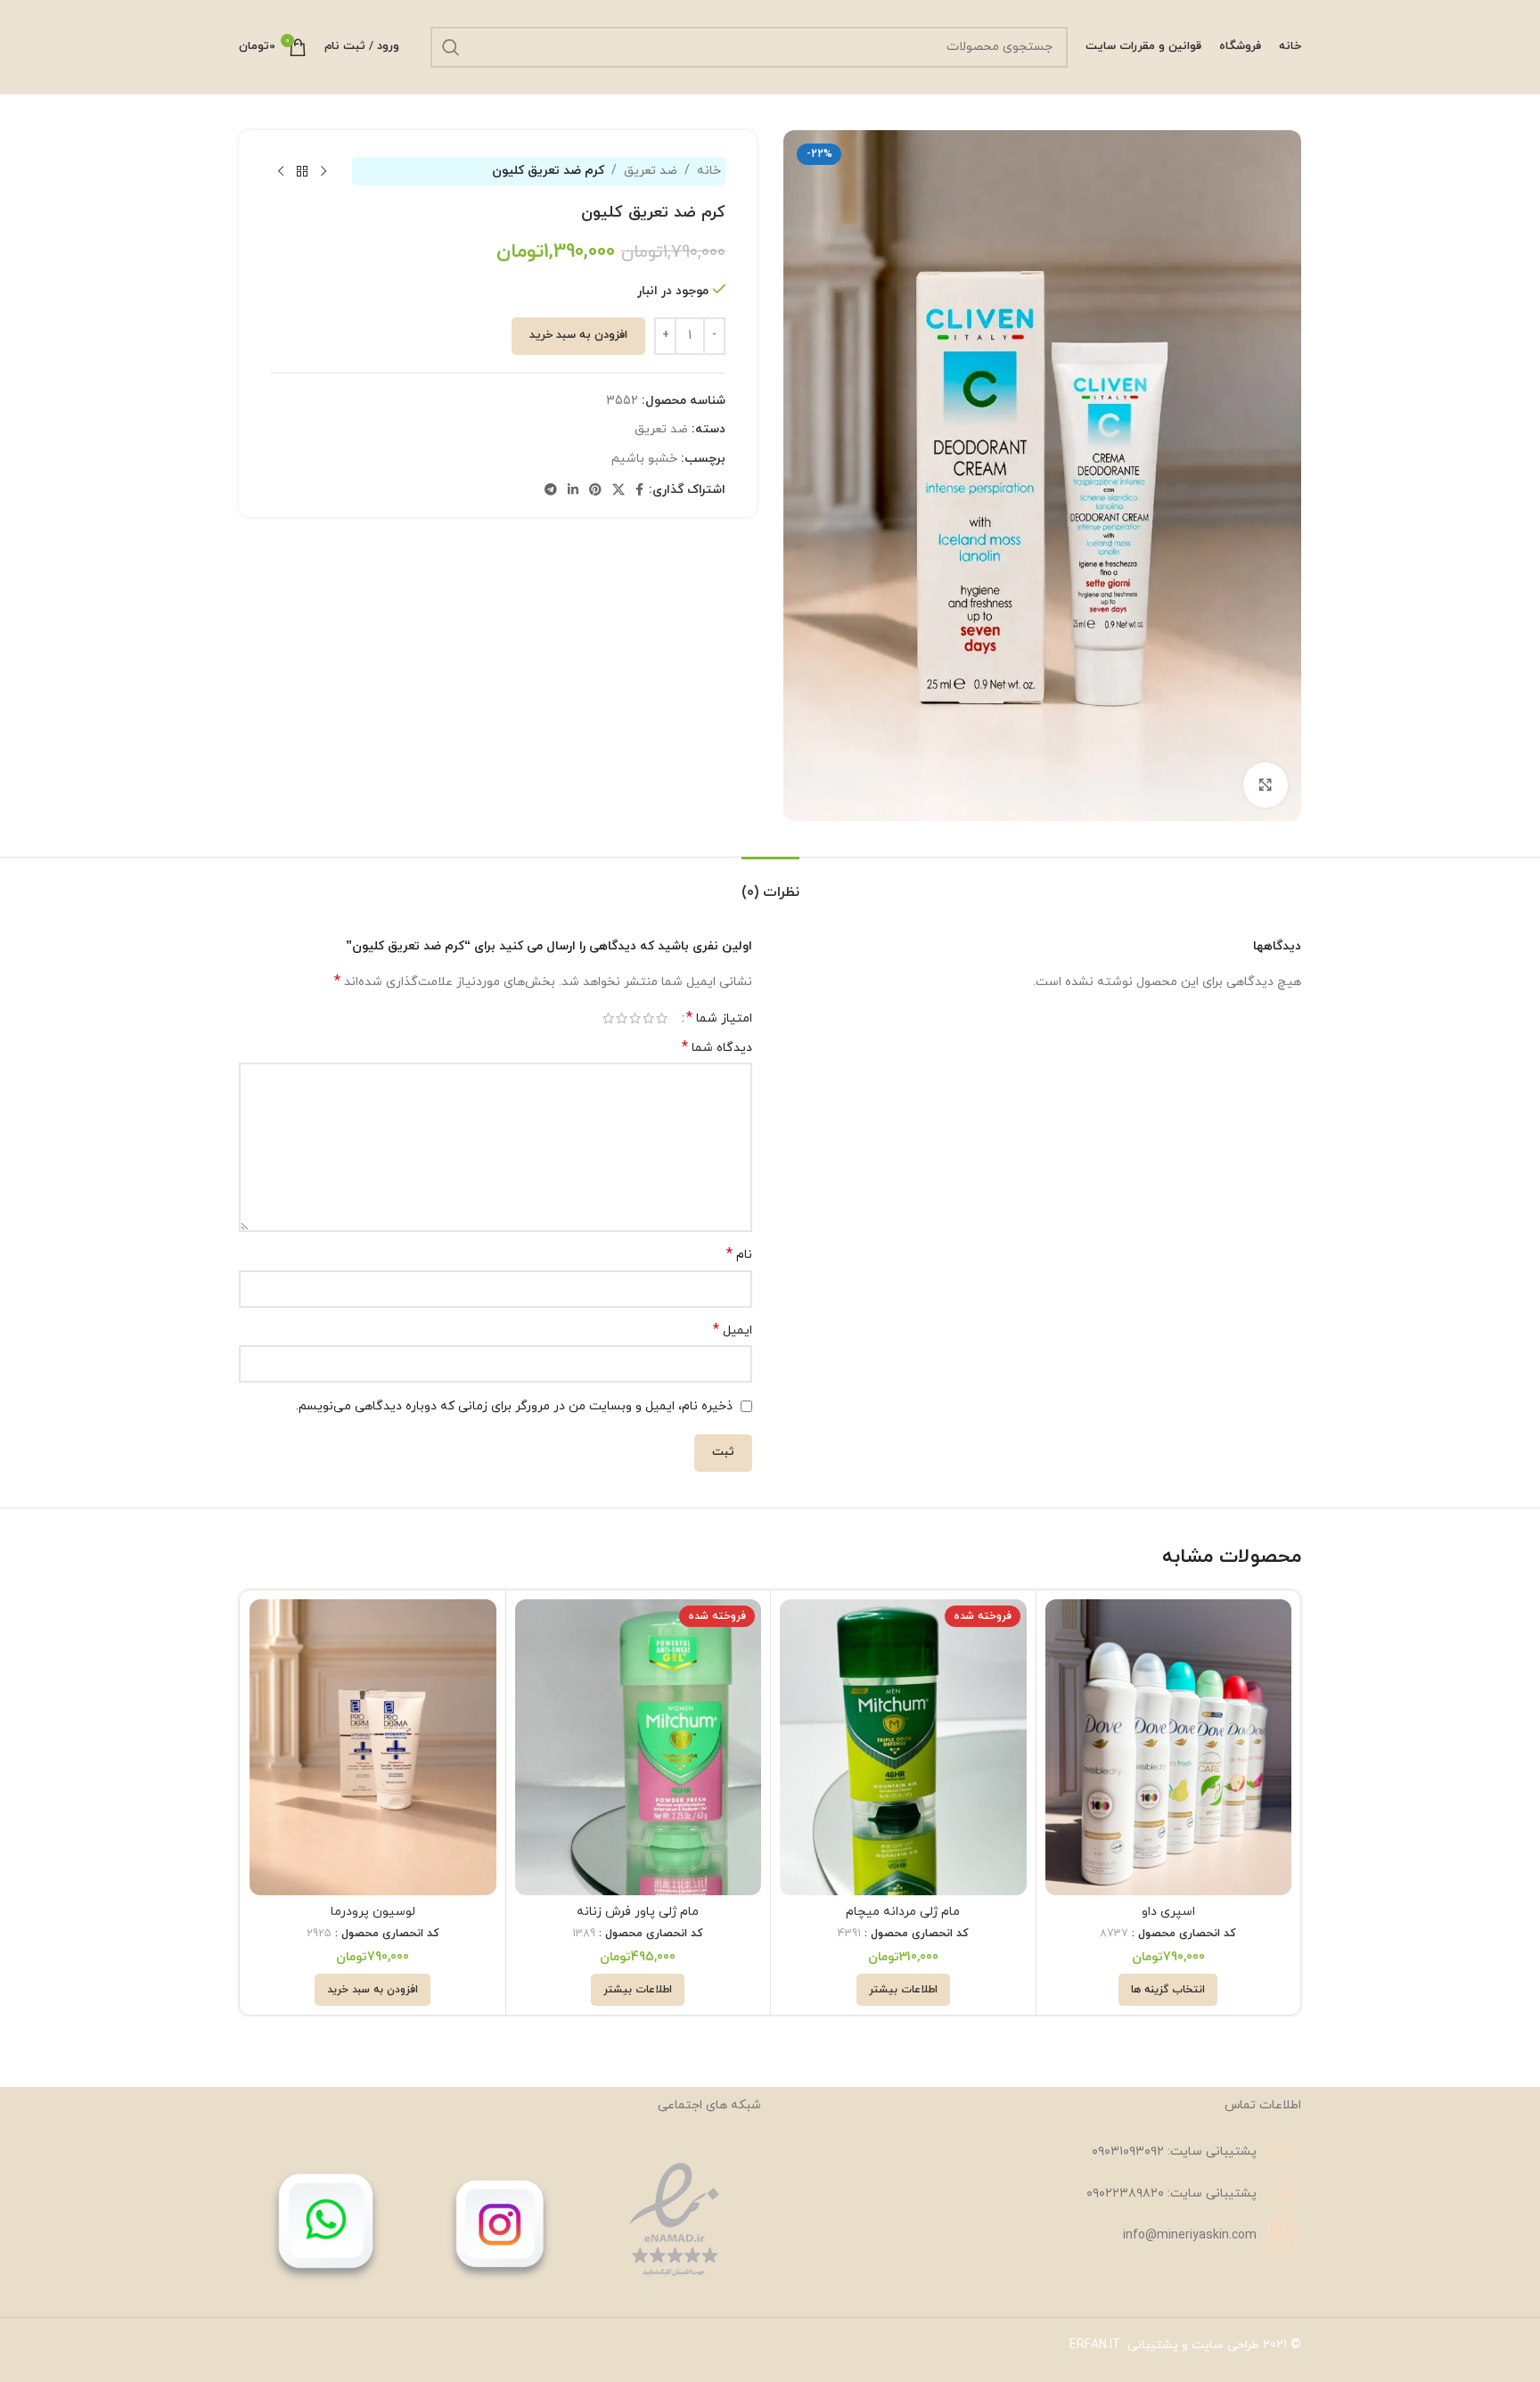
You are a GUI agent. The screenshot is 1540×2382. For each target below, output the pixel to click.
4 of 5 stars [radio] (622, 1018)
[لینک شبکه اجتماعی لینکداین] (573, 491)
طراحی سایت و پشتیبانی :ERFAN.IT (1164, 2345)
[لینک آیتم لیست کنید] (1040, 2152)
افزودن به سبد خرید (578, 335)
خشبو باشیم (644, 459)
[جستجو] (451, 47)
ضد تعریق (651, 171)
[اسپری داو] (1169, 1747)
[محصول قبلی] (324, 171)
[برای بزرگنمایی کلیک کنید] (1266, 784)
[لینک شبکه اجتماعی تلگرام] (551, 491)
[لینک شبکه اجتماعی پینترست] (595, 491)
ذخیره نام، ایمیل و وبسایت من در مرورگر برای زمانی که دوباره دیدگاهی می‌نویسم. (514, 1406)
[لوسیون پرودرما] (373, 1747)
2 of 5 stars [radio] (648, 1018)
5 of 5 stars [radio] (608, 1018)
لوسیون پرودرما (373, 1912)
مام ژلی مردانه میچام (903, 1912)
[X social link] (618, 491)
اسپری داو (1168, 1912)
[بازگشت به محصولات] (302, 171)
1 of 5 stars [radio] (662, 1018)
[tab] (770, 884)
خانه (709, 171)
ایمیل (733, 1331)
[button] (373, 1990)
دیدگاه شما (717, 1048)
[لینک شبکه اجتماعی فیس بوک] (639, 491)
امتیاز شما (719, 1018)
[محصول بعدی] (281, 171)
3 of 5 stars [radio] (635, 1018)
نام (739, 1255)
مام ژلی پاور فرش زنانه (638, 1912)
